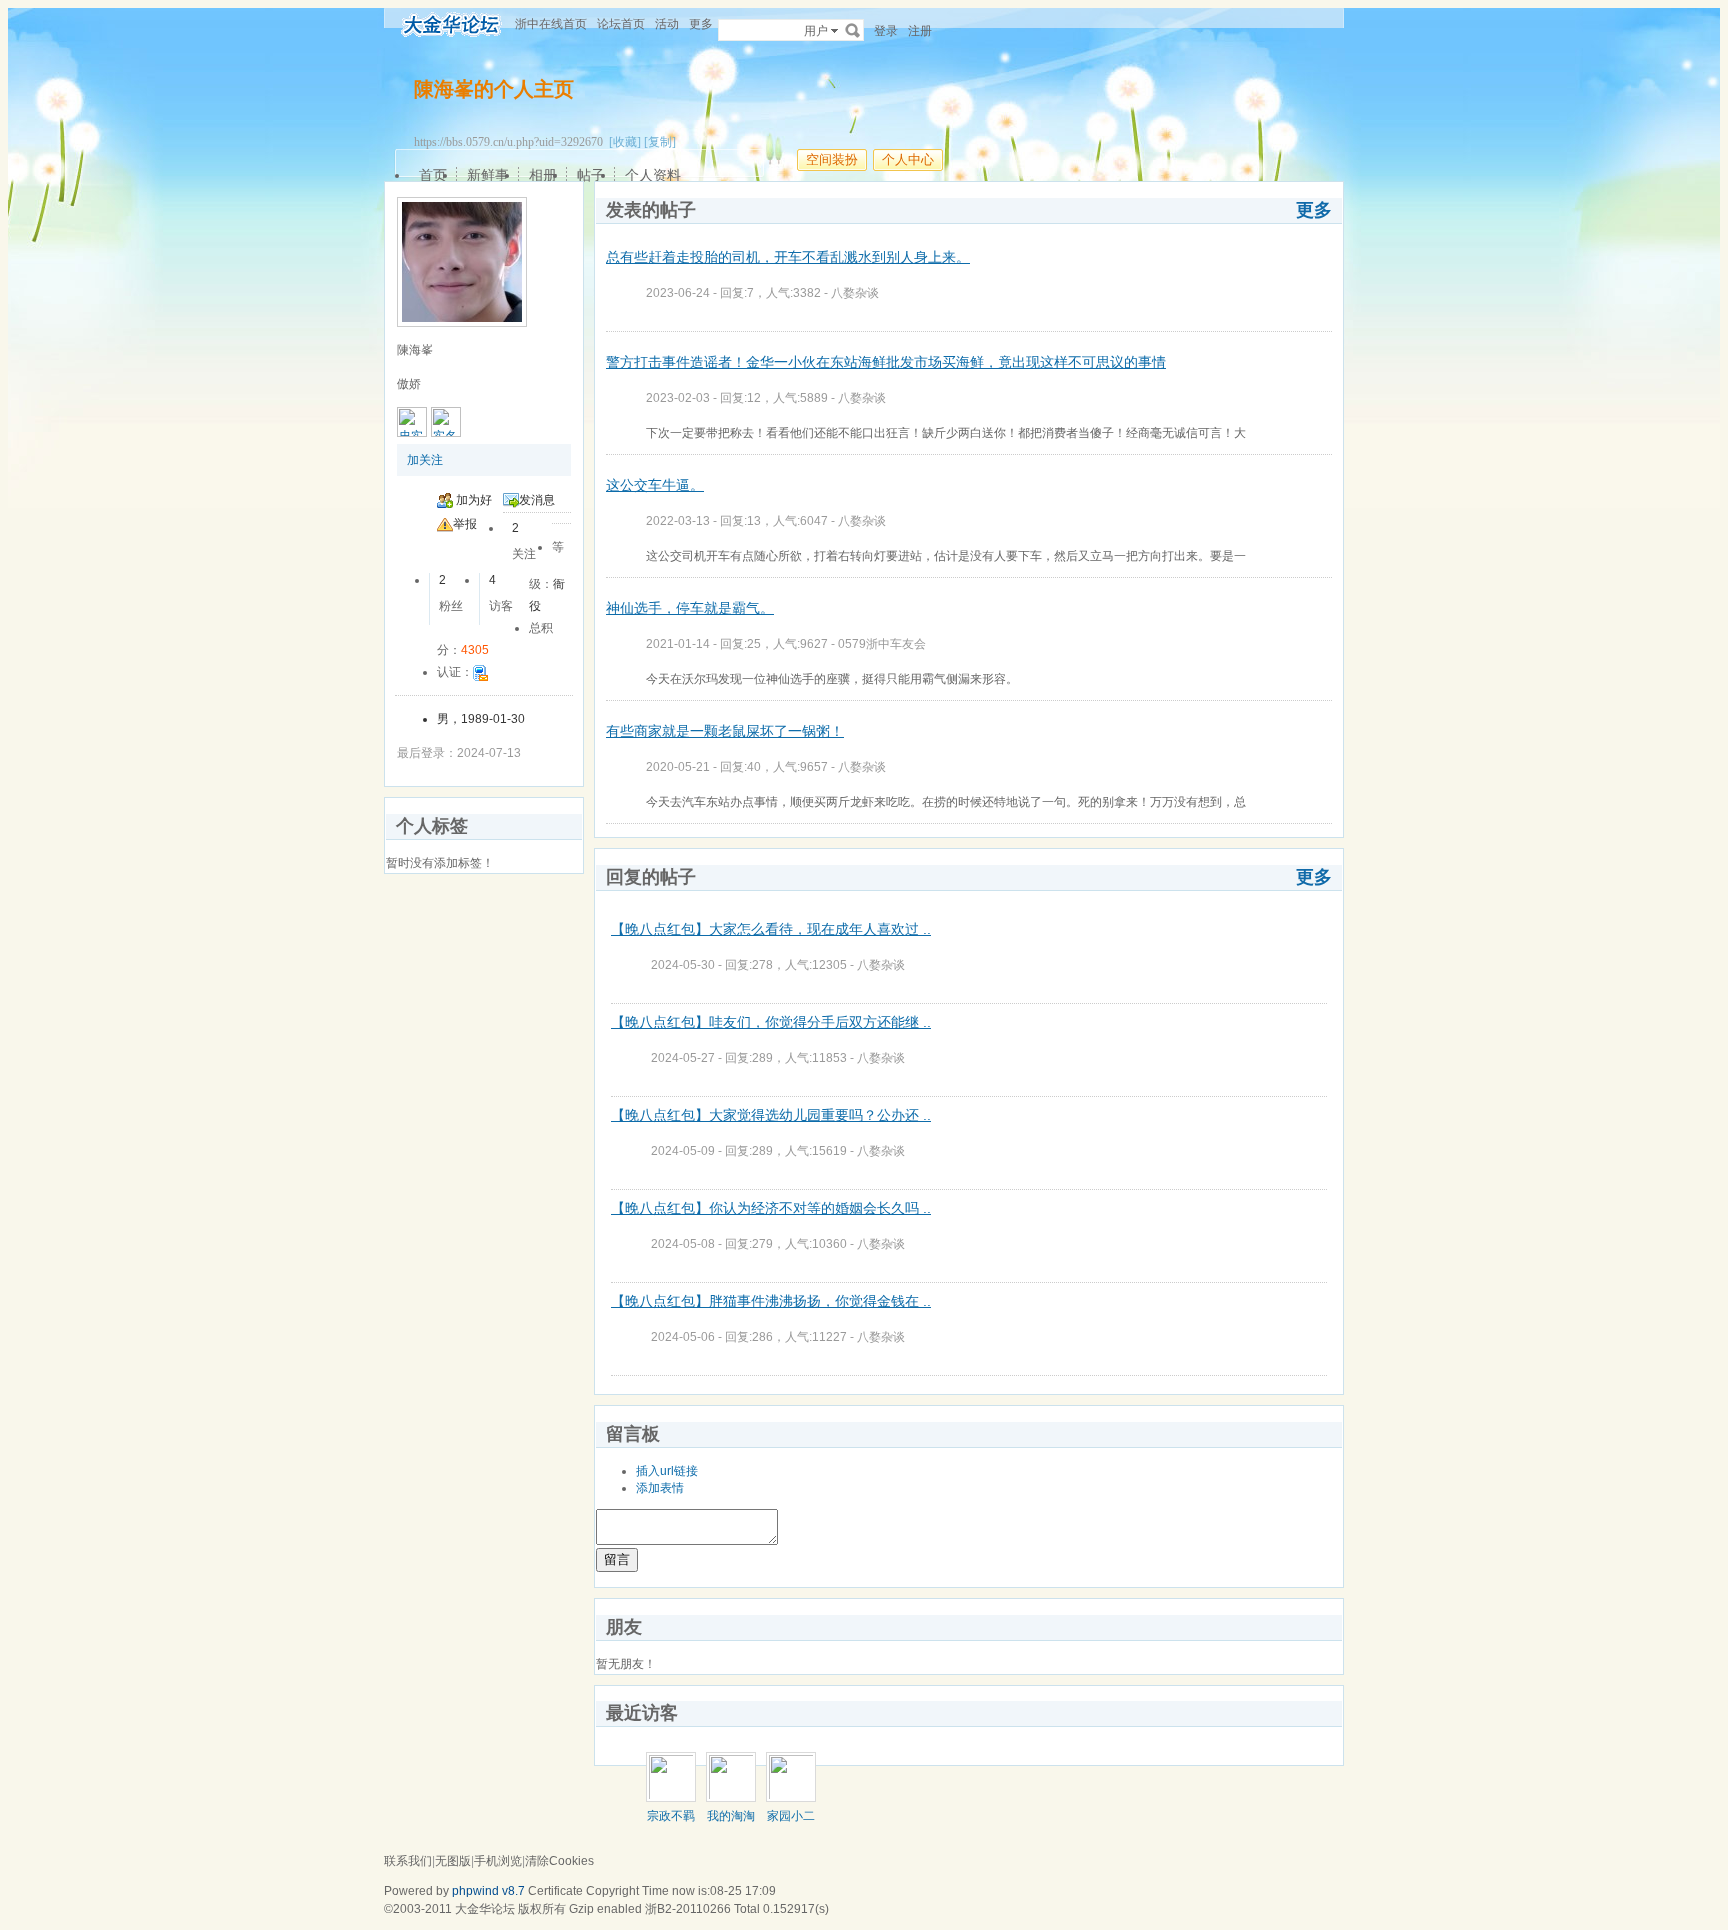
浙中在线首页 (551, 24)
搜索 (853, 30)
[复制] (660, 142)
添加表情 (660, 1488)
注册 (920, 31)
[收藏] (625, 142)
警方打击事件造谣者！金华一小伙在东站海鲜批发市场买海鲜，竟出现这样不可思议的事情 (886, 362)
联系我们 (408, 1861)
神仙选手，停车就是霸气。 (690, 608)
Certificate (555, 1891)
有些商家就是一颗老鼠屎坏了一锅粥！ (725, 731)
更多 (1314, 210)
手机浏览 (498, 1861)
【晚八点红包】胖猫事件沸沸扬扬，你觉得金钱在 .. (771, 1301)
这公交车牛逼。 (655, 485)
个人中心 (908, 159)
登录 (886, 31)
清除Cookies (559, 1861)
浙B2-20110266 (688, 1909)
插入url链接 (667, 1471)
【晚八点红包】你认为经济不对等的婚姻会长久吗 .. (771, 1208)
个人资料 (653, 175)
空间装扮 (832, 159)
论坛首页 (621, 24)
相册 (543, 175)
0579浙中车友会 (882, 644)
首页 (433, 175)
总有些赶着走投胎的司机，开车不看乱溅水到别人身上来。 (788, 257)
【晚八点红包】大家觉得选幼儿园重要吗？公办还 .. (771, 1115)
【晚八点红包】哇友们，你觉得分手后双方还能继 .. (771, 1022)
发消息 (537, 500)
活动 (667, 24)
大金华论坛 (485, 1909)
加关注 (425, 460)
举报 (465, 524)
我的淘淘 (731, 1816)
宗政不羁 (671, 1816)
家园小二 (791, 1816)
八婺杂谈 (855, 293)
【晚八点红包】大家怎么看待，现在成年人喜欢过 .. (771, 929)
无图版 (453, 1861)
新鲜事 (488, 175)
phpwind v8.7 (488, 1891)
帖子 (591, 175)
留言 (617, 1559)
